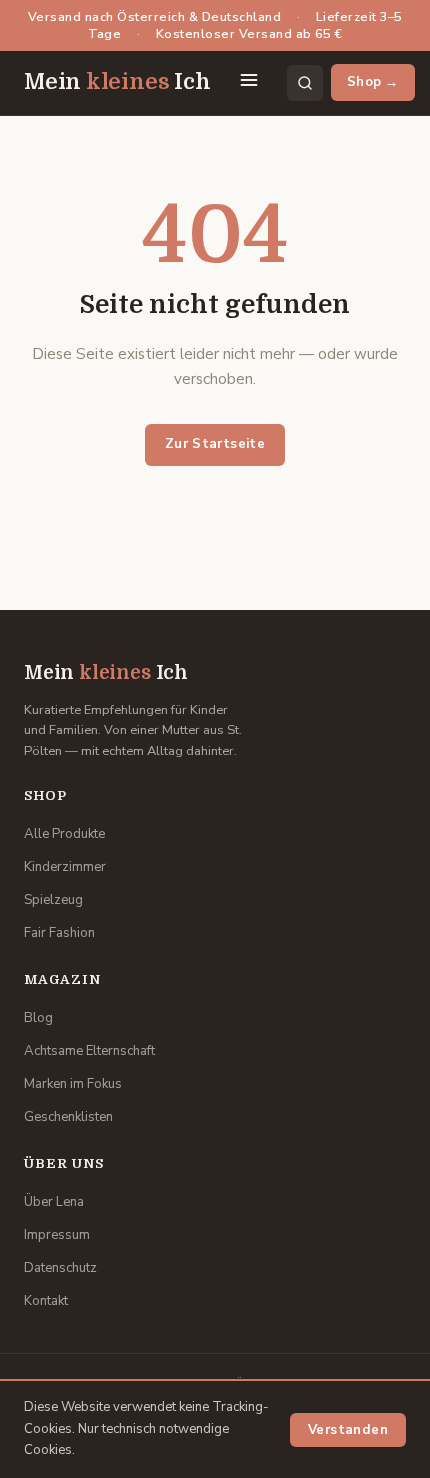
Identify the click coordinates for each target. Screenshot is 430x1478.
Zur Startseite (215, 444)
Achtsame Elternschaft (89, 1051)
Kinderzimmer (65, 867)
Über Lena (54, 1202)
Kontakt (46, 1301)
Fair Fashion (59, 933)
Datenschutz (60, 1268)
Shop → (373, 82)
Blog (38, 1018)
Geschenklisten (68, 1117)
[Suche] (305, 83)
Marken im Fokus (73, 1084)
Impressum (57, 1235)
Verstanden (348, 1430)
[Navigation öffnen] (249, 83)
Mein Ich (117, 82)
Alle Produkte (64, 834)
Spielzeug (53, 900)
